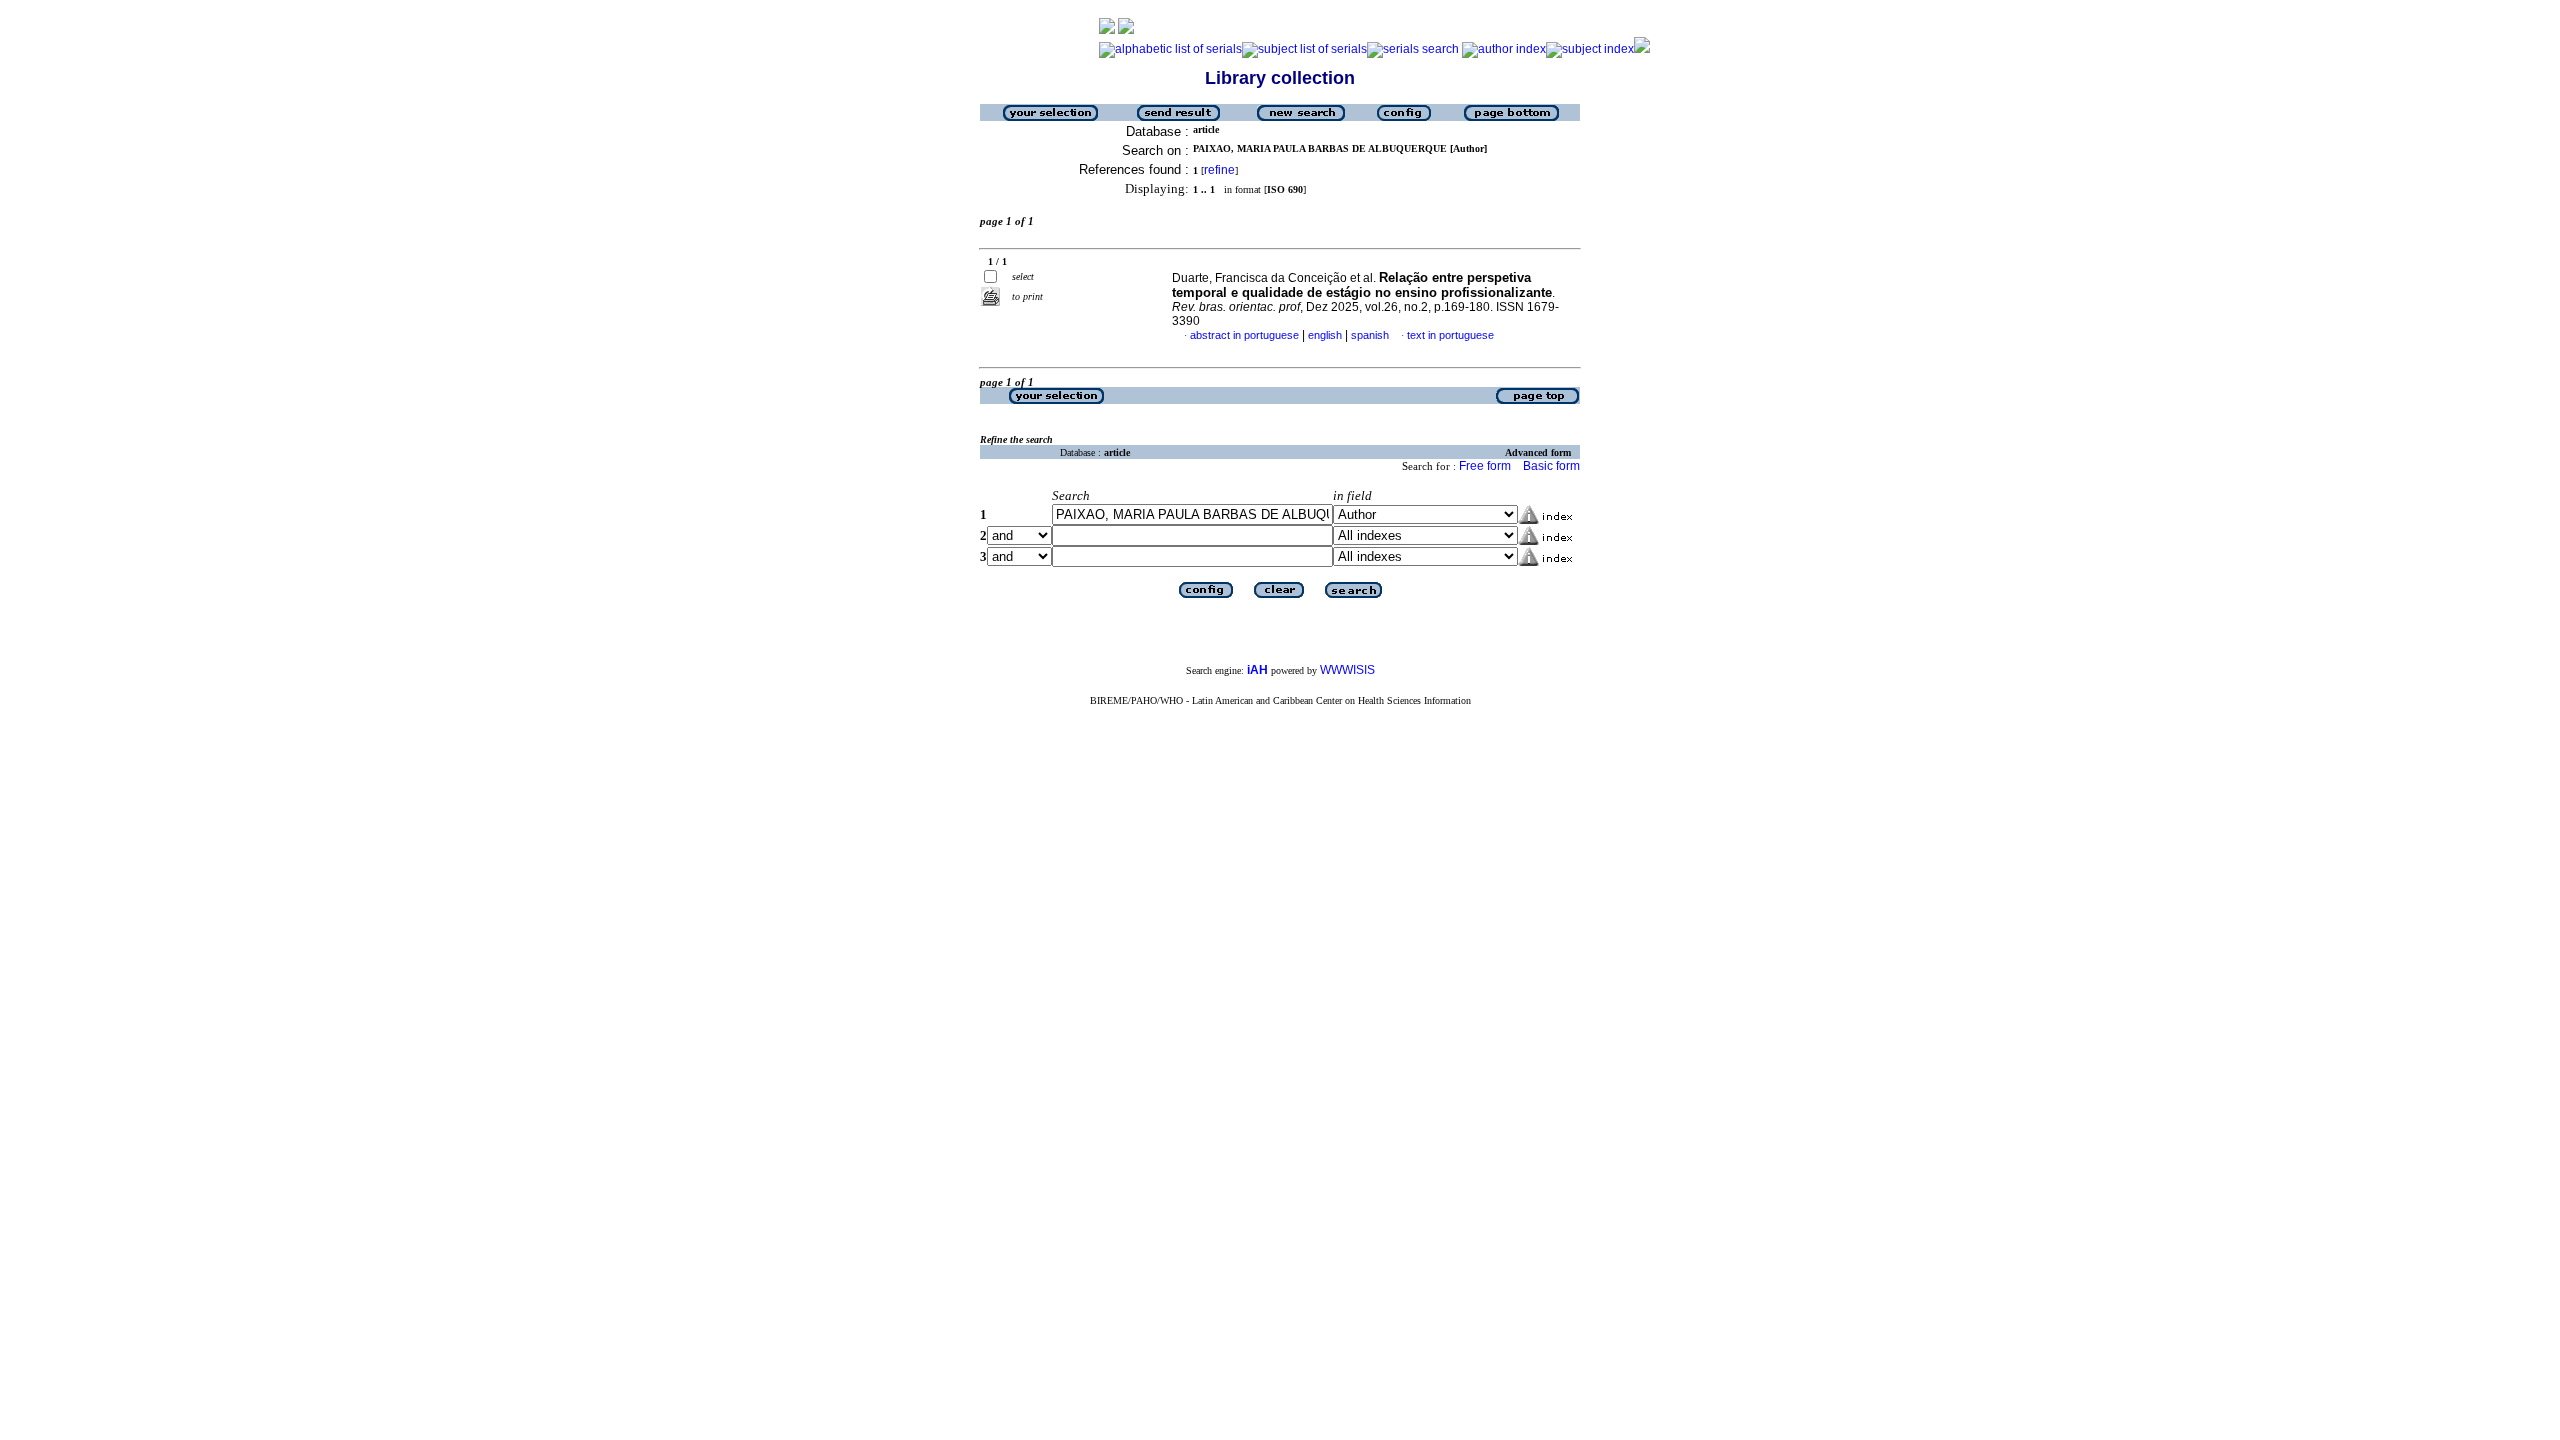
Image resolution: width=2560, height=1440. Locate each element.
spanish (1370, 335)
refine (1219, 170)
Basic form (1551, 466)
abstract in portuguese (1244, 335)
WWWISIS (1347, 670)
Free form (1485, 466)
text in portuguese (1450, 335)
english (1325, 335)
